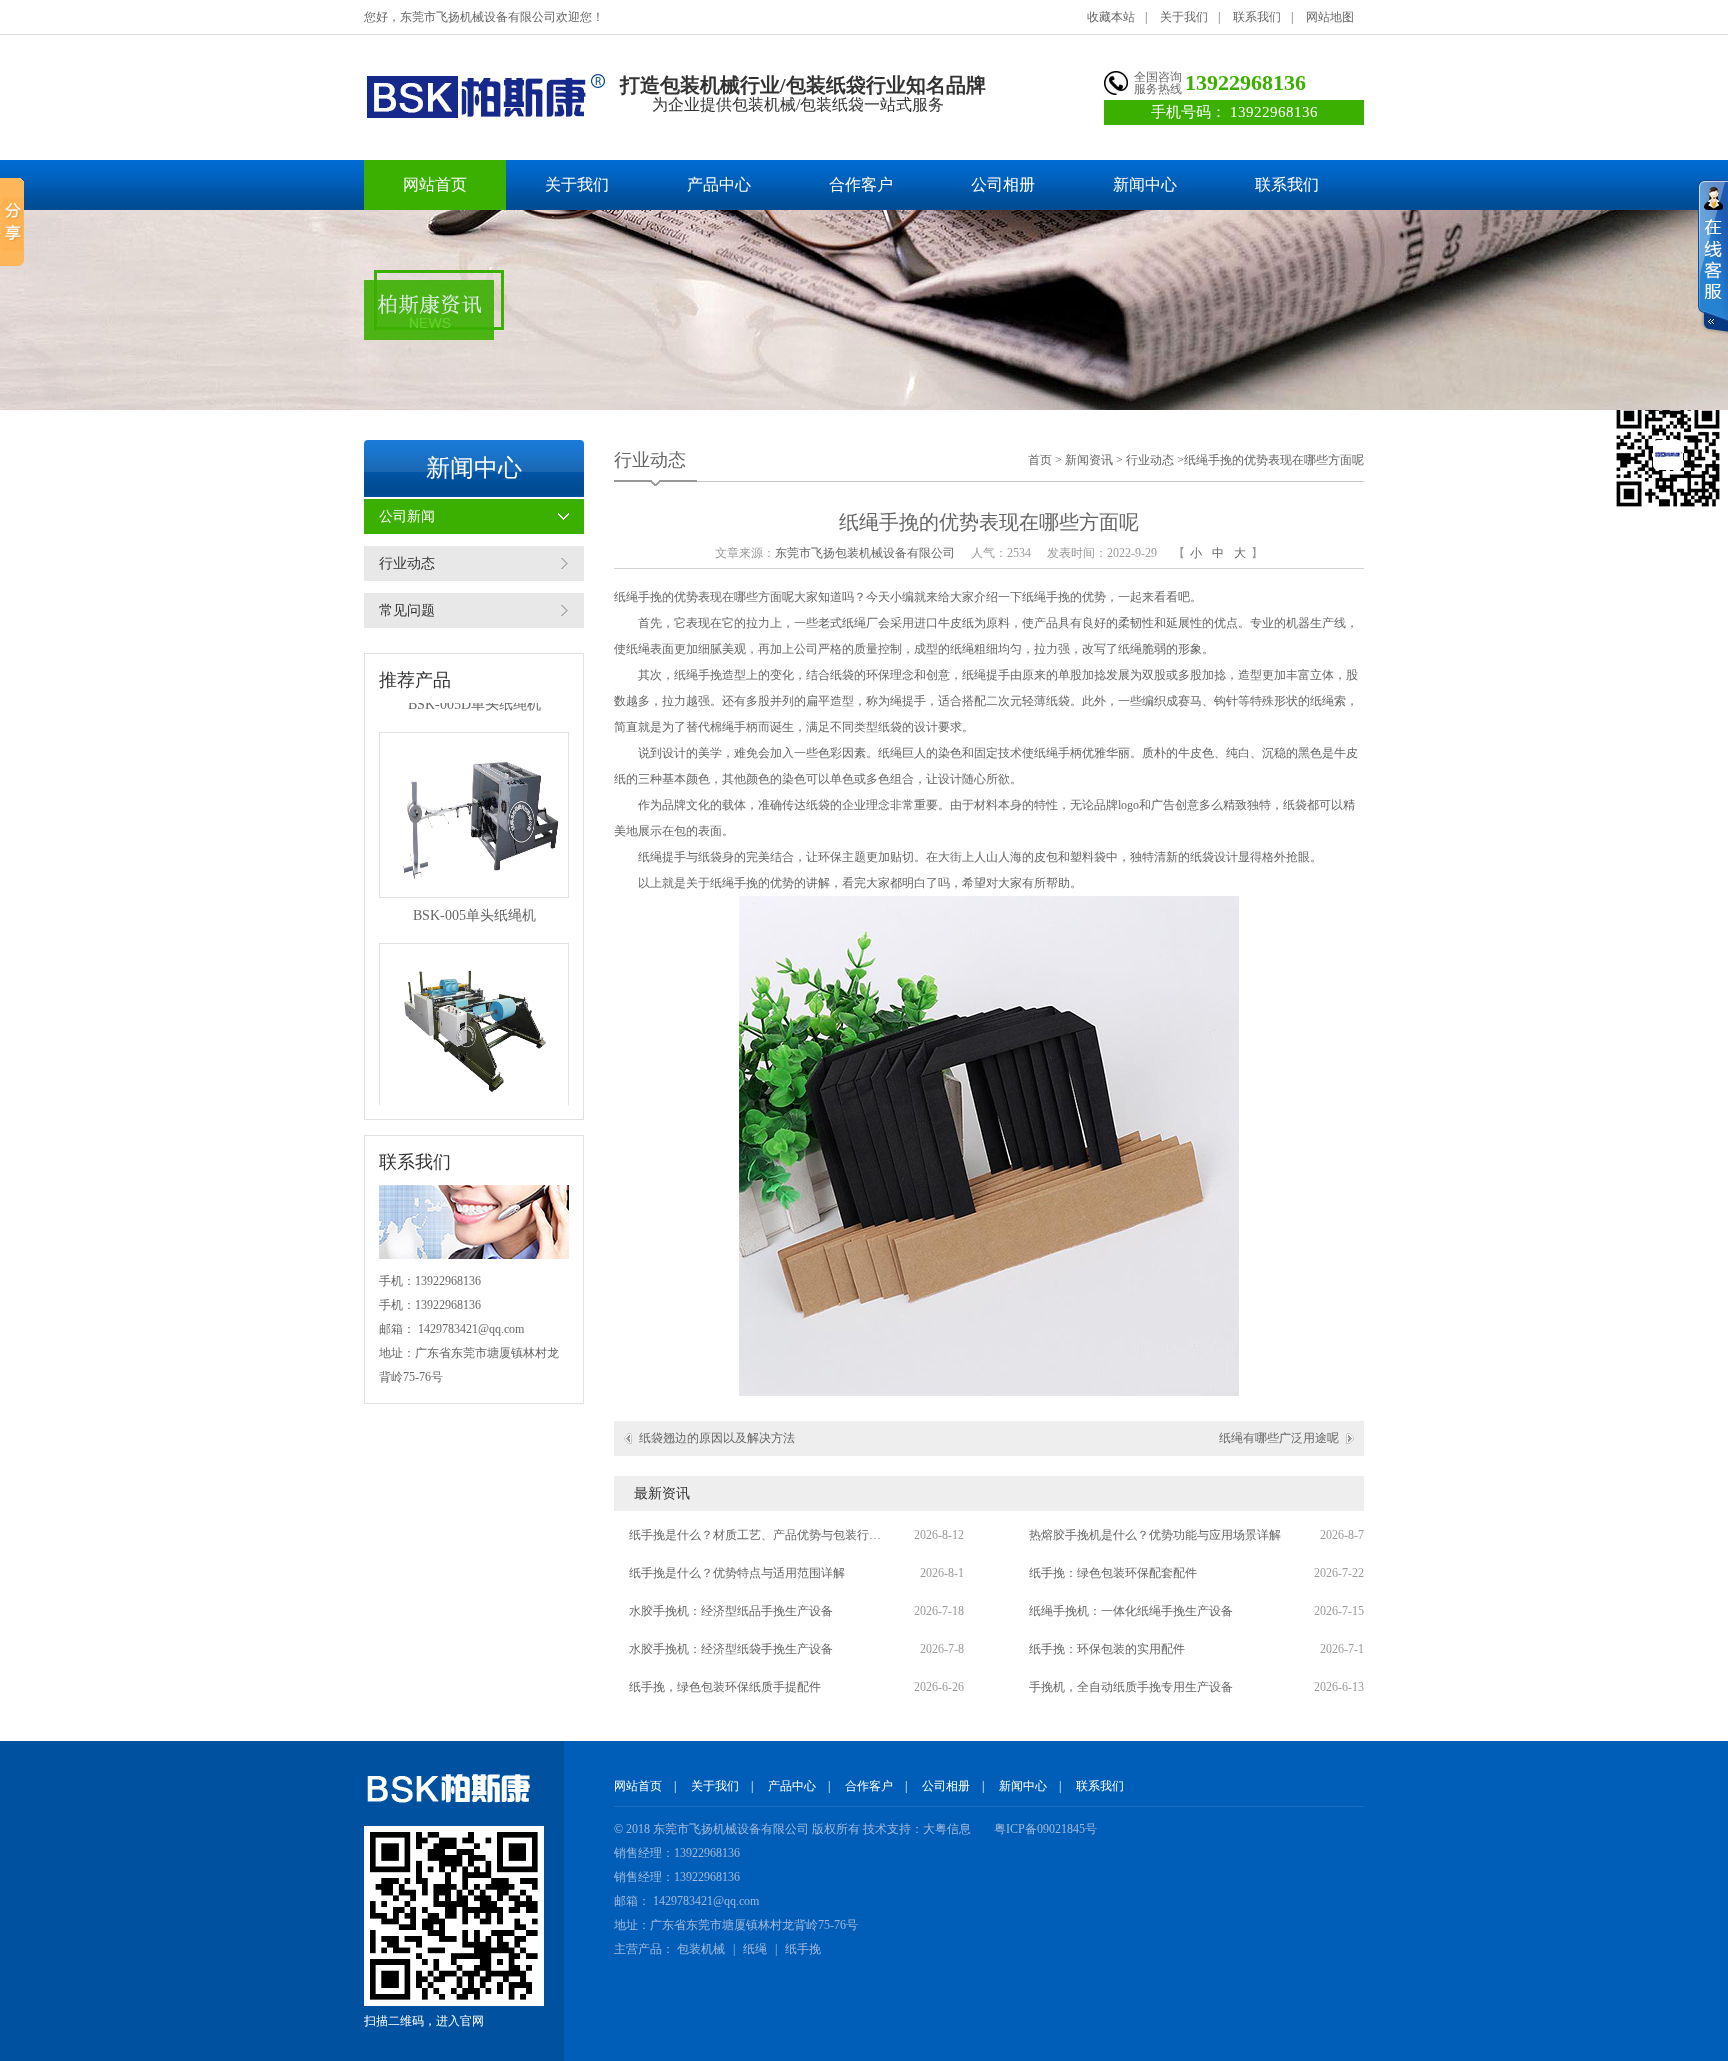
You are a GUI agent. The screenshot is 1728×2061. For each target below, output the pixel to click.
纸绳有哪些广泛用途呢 (1279, 1438)
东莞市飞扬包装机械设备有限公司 (865, 553)
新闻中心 (1145, 184)
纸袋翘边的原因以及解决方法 (717, 1438)
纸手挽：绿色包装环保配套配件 (1113, 1573)
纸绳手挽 (638, 597)
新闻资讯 (1089, 460)
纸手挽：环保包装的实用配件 (1107, 1649)
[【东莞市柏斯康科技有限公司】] (484, 96)
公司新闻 (407, 516)
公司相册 (1003, 184)
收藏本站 (1111, 17)
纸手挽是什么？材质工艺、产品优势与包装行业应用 (759, 1535)
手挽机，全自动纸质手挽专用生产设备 (1131, 1687)
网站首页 (435, 184)
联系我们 (1257, 17)
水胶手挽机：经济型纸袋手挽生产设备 (731, 1649)
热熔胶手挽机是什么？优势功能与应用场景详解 (1155, 1535)
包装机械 (701, 1949)
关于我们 (1184, 17)
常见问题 (407, 610)
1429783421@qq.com (471, 1329)
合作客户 (861, 184)
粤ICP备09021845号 (1045, 1829)
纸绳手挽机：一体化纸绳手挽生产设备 (1131, 1611)
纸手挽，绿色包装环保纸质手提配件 (725, 1687)
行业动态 (407, 563)
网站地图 (1330, 17)
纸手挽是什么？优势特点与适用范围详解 (737, 1573)
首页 (1040, 460)
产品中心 (719, 184)
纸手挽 (803, 1949)
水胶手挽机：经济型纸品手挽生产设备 (731, 1611)
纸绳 (755, 1949)
